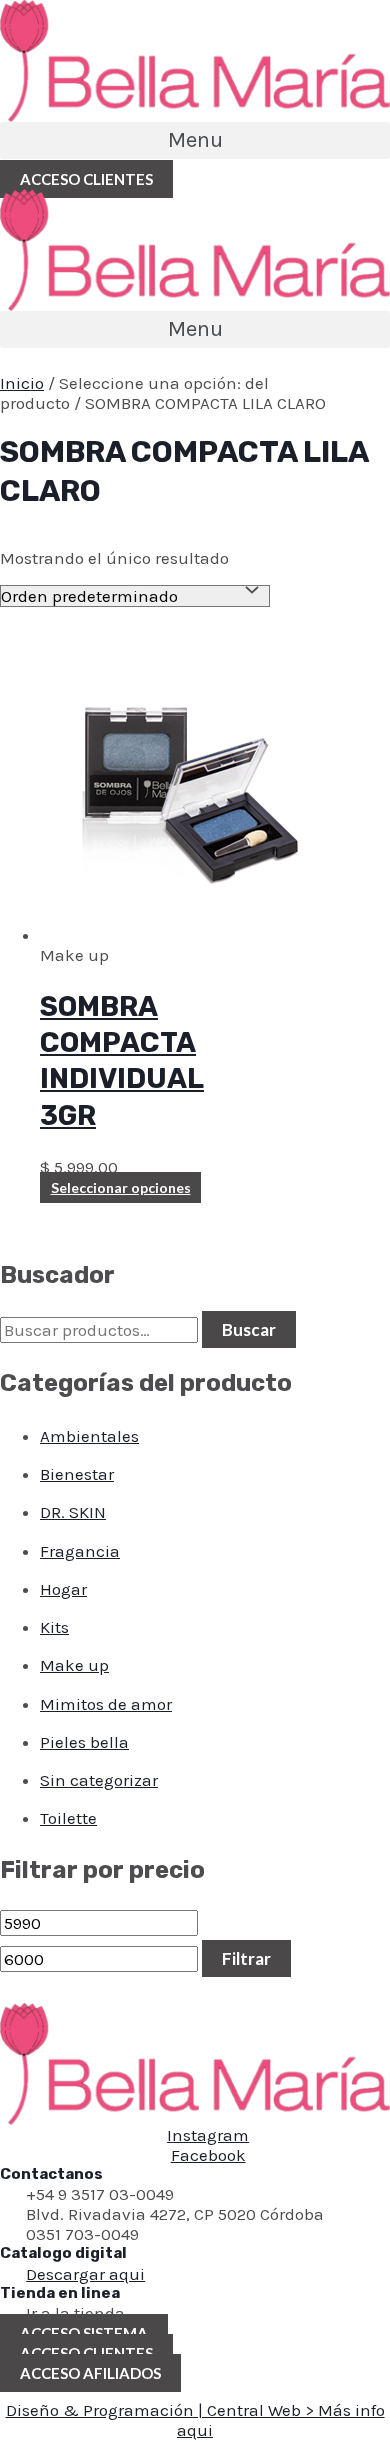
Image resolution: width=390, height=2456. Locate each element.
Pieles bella (84, 1742)
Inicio (22, 383)
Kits (54, 1627)
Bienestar (77, 1474)
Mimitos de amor (106, 1704)
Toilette (68, 1818)
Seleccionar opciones (121, 1187)
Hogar (63, 1589)
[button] (195, 140)
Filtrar (246, 1958)
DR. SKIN (73, 1512)
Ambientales (89, 1436)
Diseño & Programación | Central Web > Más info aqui (195, 2420)
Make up (74, 1665)
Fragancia (80, 1551)
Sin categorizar (99, 1780)
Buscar (249, 1329)
